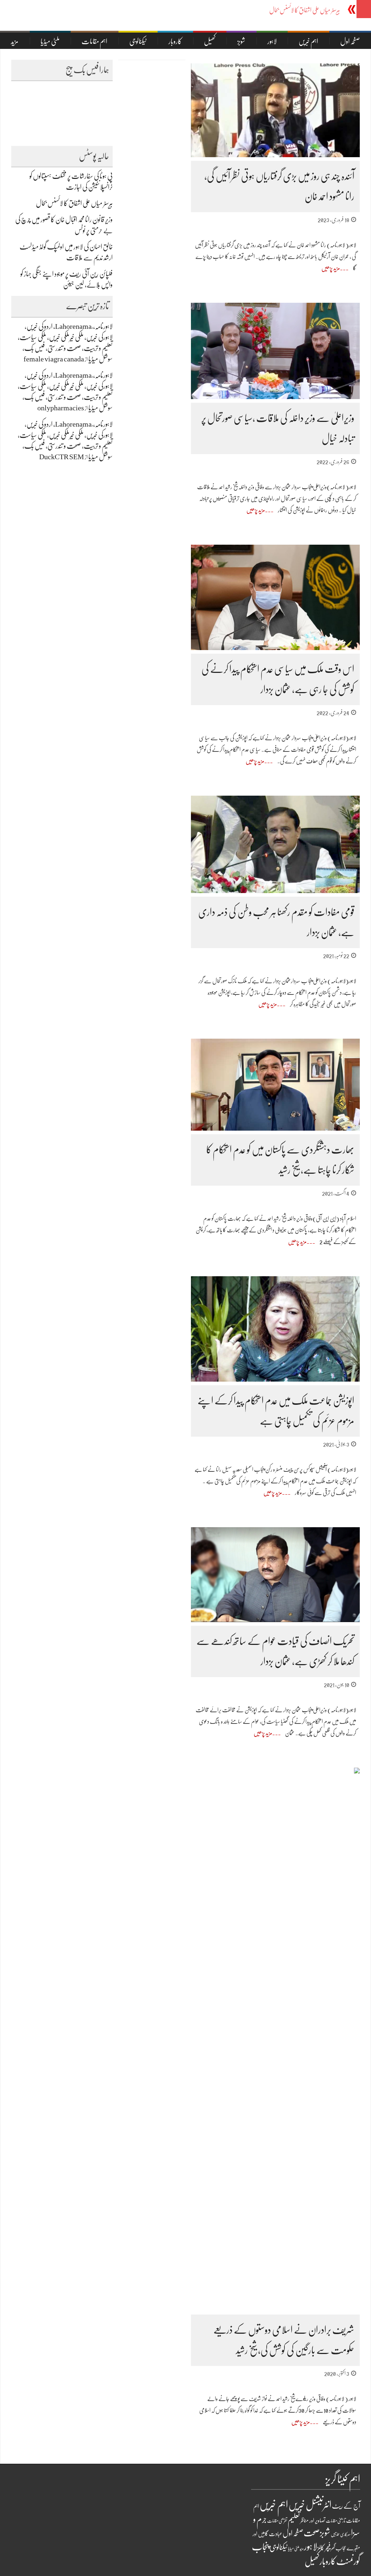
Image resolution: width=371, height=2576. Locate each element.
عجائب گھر (339, 2548)
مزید (15, 41)
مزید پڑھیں (331, 268)
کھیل (210, 41)
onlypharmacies (61, 408)
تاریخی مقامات (336, 2521)
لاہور (272, 41)
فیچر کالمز (324, 2548)
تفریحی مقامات (277, 2521)
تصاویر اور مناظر (313, 2521)
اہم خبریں (308, 41)
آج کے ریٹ (346, 2506)
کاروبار (175, 41)
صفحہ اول (293, 2533)
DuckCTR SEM (62, 457)
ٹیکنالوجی (138, 41)
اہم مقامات (94, 41)
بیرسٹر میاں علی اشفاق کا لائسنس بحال (74, 203)
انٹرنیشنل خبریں (310, 2505)
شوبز (241, 41)
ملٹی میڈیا (50, 41)
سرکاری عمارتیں (341, 2534)
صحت (312, 2533)
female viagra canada (54, 359)
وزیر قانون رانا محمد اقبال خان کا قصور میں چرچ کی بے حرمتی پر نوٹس (277, 10)
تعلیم (294, 2520)
